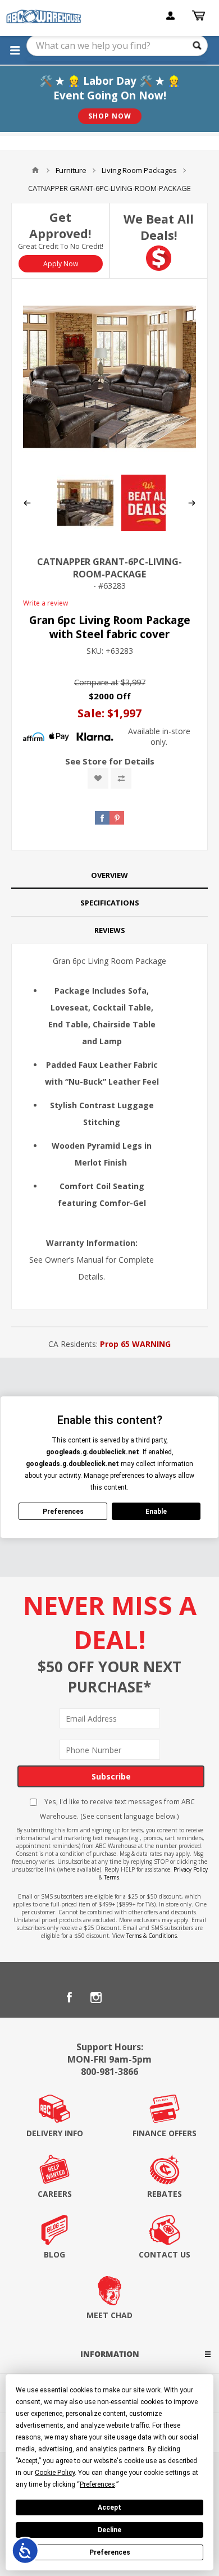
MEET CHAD (109, 2315)
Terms (111, 1877)
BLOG (54, 2254)
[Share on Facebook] (102, 818)
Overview (109, 875)
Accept (109, 2507)
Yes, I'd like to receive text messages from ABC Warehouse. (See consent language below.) (117, 1809)
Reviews (110, 930)
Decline (109, 2530)
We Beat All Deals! (159, 227)
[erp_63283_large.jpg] (109, 377)
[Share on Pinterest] (117, 818)
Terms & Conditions (152, 1936)
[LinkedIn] (123, 1997)
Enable (156, 1512)
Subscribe (111, 1776)
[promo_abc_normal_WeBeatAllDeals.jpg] (149, 528)
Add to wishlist (98, 778)
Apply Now (61, 264)
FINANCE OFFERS (165, 2133)
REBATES (165, 2194)
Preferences (110, 2552)
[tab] (109, 875)
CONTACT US (165, 2254)
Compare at (96, 682)
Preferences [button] (97, 2484)
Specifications (110, 903)
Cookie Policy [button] (55, 2473)
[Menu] (15, 50)
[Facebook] (69, 1997)
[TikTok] (150, 1997)
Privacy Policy (191, 1869)
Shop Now (110, 116)
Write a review (45, 603)
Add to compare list (121, 778)
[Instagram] (96, 1997)
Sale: (92, 713)
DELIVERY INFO (55, 2133)
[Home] (35, 170)
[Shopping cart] (200, 16)
